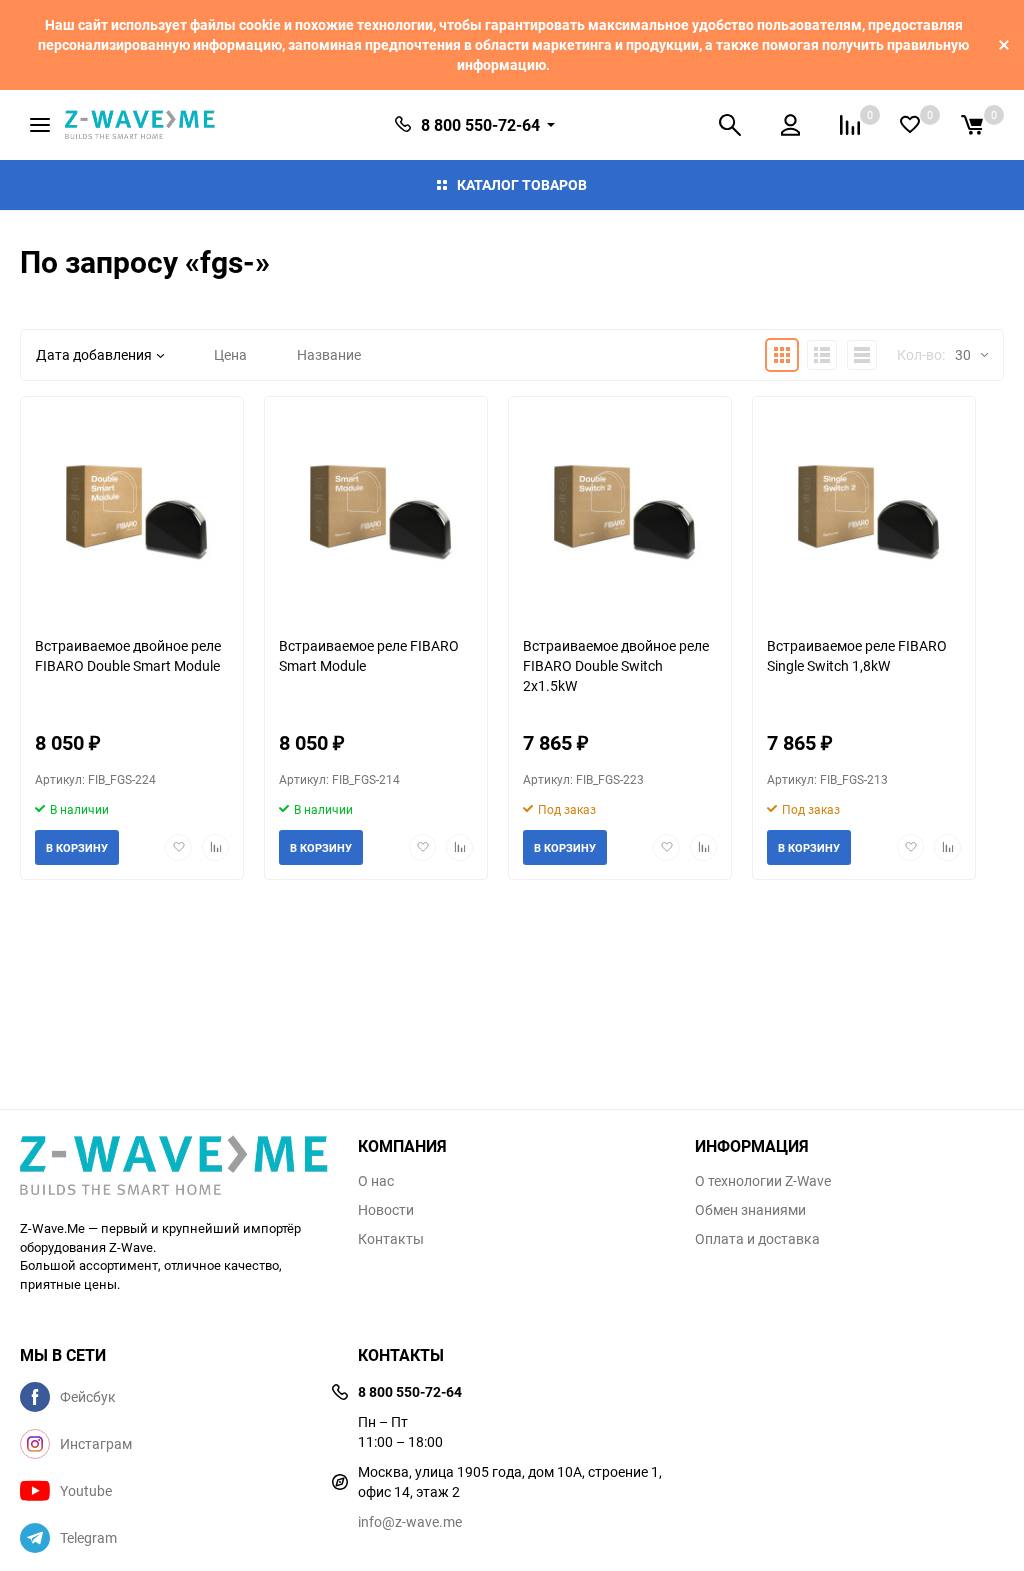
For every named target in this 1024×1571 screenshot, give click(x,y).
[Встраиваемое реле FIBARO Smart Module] (376, 508)
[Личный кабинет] (790, 125)
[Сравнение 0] (850, 125)
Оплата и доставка (757, 1239)
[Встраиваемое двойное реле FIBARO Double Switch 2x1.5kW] (620, 508)
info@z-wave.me (410, 1521)
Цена (230, 354)
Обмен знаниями (750, 1210)
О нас (376, 1181)
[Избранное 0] (910, 124)
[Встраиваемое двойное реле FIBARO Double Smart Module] (132, 508)
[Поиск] (730, 125)
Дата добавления (94, 354)
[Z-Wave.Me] (174, 1167)
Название (329, 354)
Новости (386, 1210)
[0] (972, 125)
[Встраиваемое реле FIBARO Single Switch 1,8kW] (864, 508)
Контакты (391, 1239)
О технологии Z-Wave (763, 1181)
